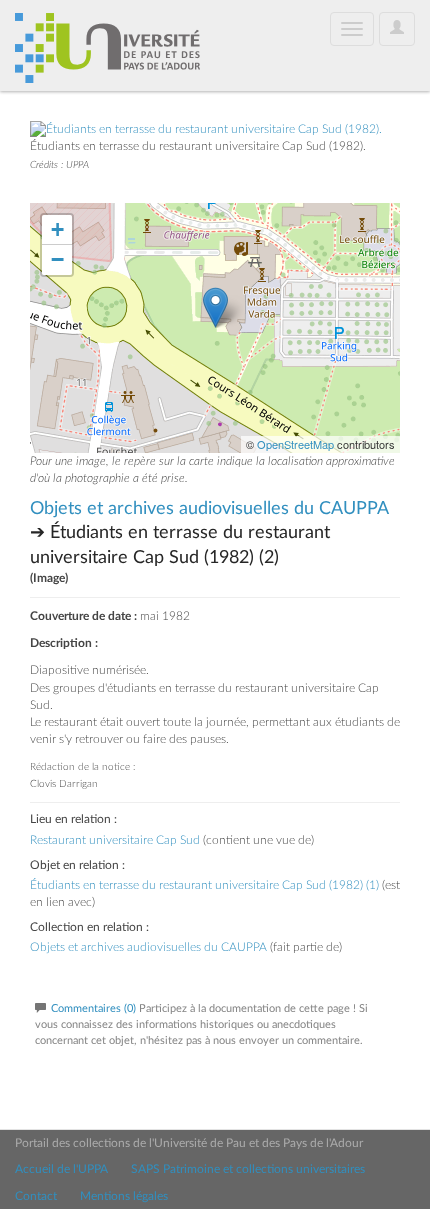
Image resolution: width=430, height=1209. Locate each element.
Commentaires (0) (93, 1008)
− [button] (57, 259)
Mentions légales (124, 1196)
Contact (36, 1196)
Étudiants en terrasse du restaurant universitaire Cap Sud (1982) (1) (204, 885)
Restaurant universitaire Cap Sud (115, 840)
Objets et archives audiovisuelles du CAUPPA (209, 509)
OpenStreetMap (295, 444)
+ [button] (57, 229)
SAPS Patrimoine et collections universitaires (248, 1169)
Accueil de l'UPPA (61, 1169)
